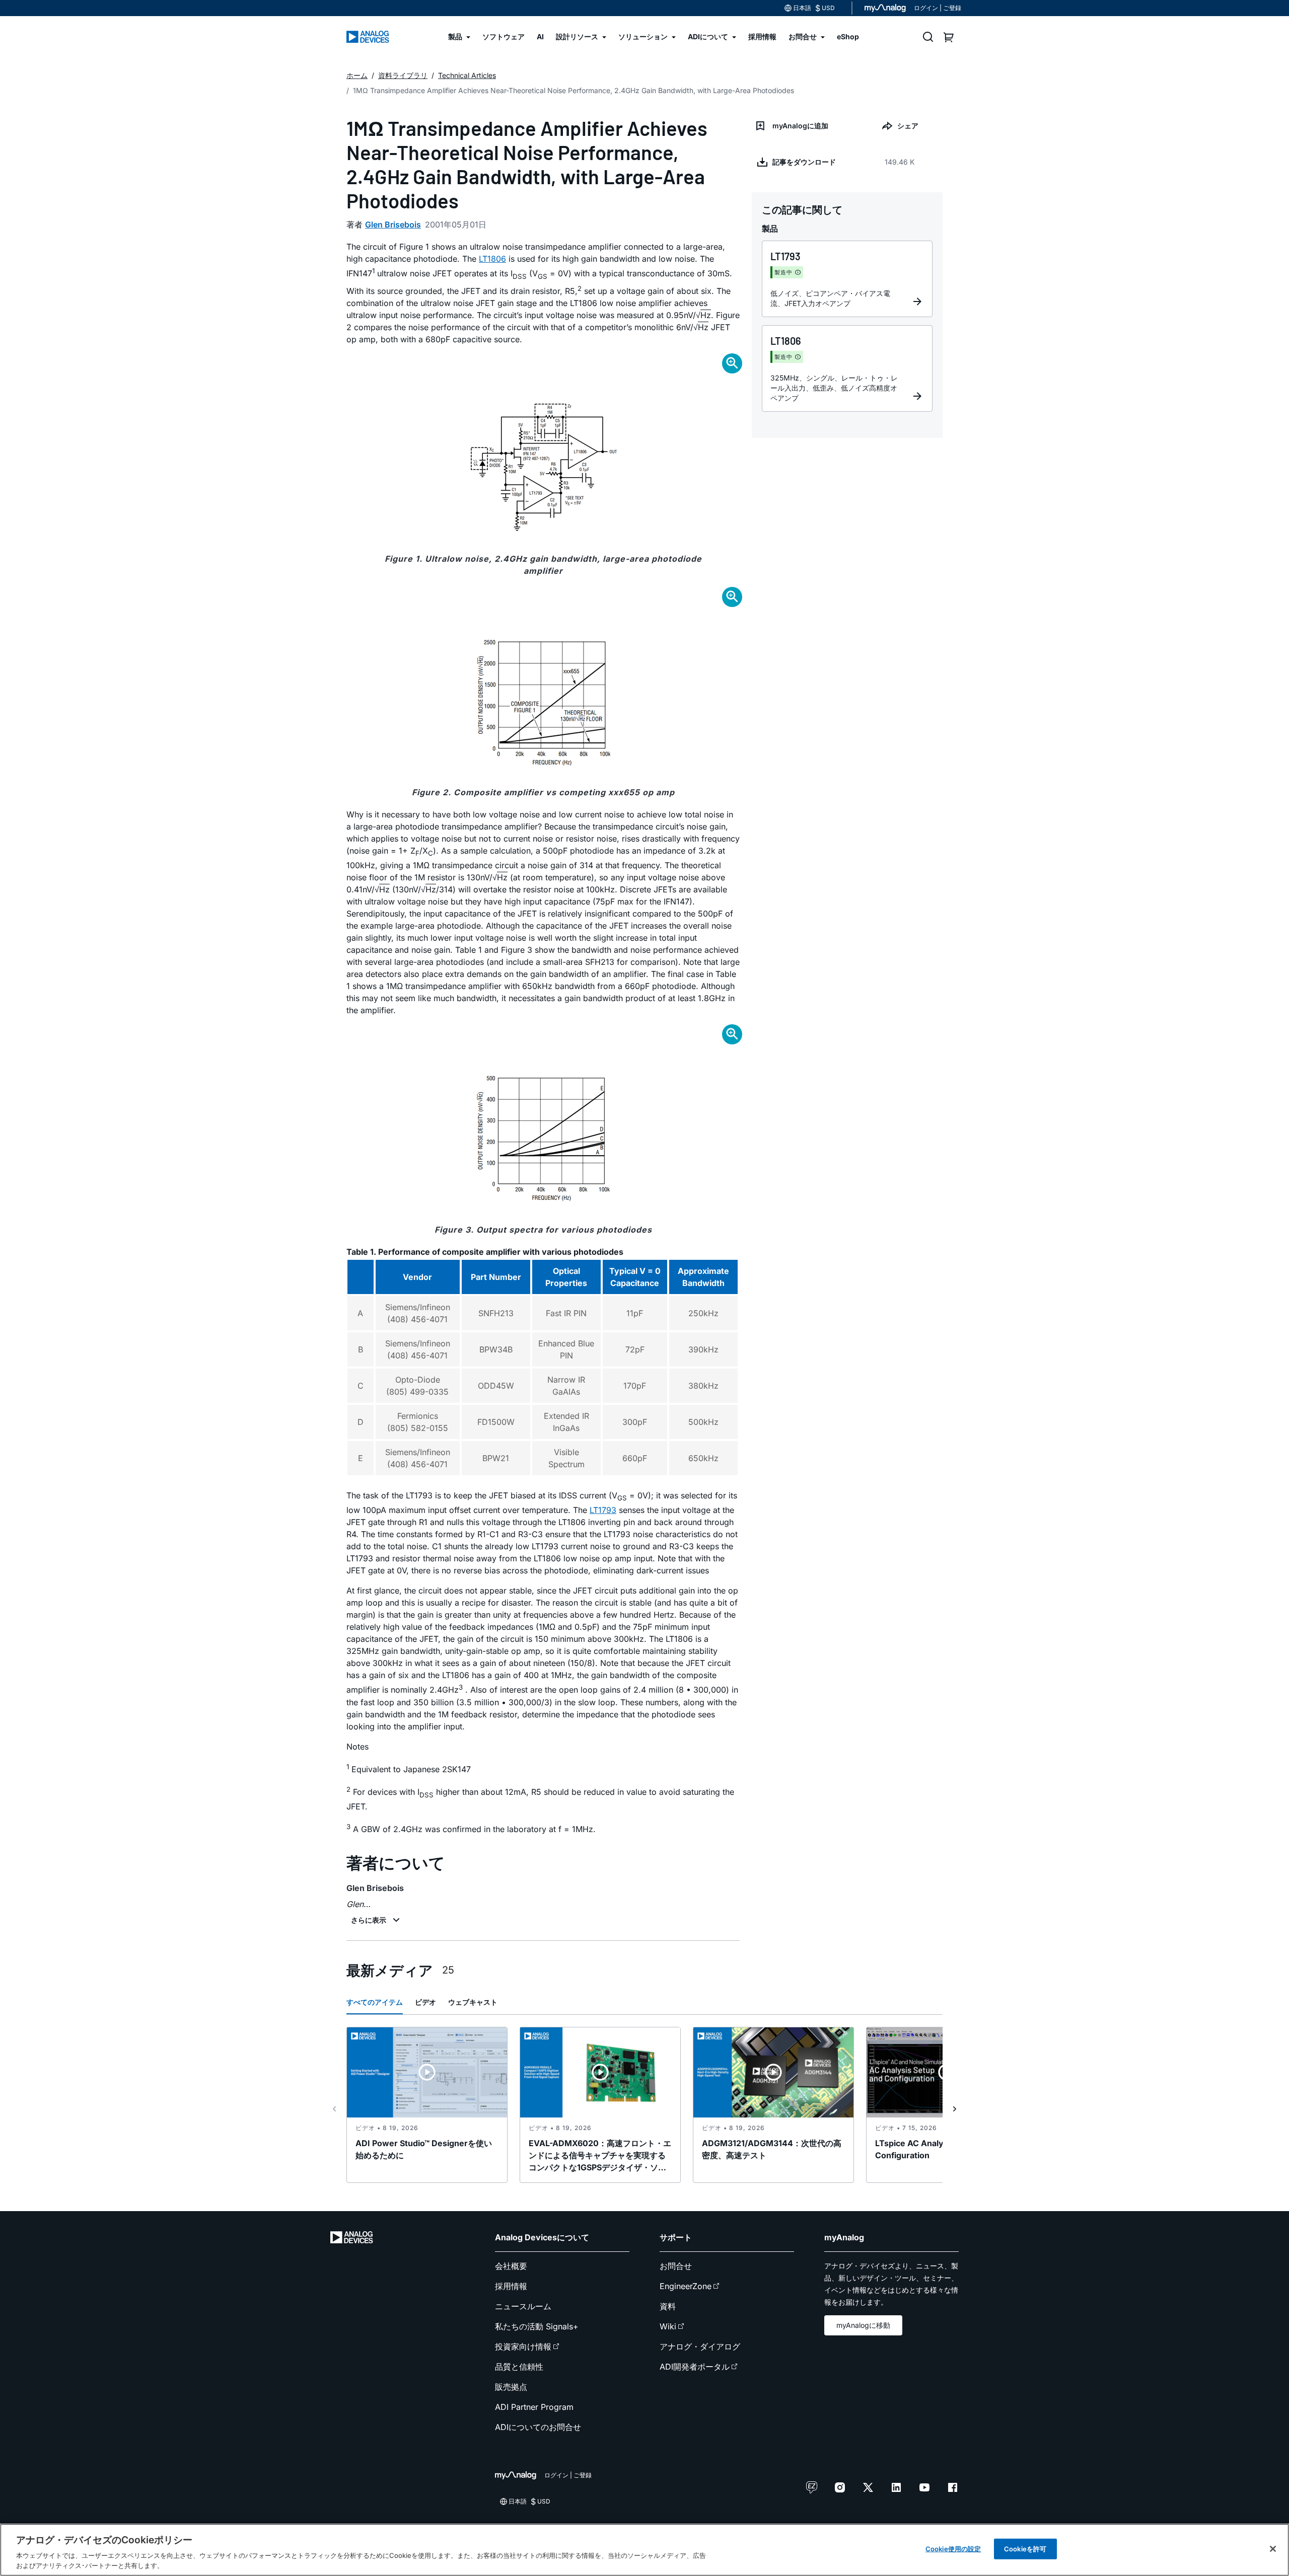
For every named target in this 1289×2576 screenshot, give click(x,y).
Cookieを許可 (1025, 2549)
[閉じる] (1273, 2549)
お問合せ (676, 2266)
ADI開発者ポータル (695, 2367)
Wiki (668, 2326)
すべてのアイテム (375, 2002)
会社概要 (511, 2266)
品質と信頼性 (519, 2367)
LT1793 (603, 1510)
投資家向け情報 (523, 2346)
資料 (668, 2306)
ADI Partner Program (534, 2407)
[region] (644, 2550)
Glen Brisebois (393, 224)
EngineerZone (686, 2286)
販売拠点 (511, 2387)
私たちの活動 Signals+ (537, 2326)
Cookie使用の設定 (953, 2549)
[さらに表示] (377, 1920)
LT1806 (492, 259)
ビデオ (425, 2002)
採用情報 (511, 2286)
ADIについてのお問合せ (538, 2427)
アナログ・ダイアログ (700, 2346)
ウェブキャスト (473, 2002)
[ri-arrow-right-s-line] (955, 2109)
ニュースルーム (523, 2306)
